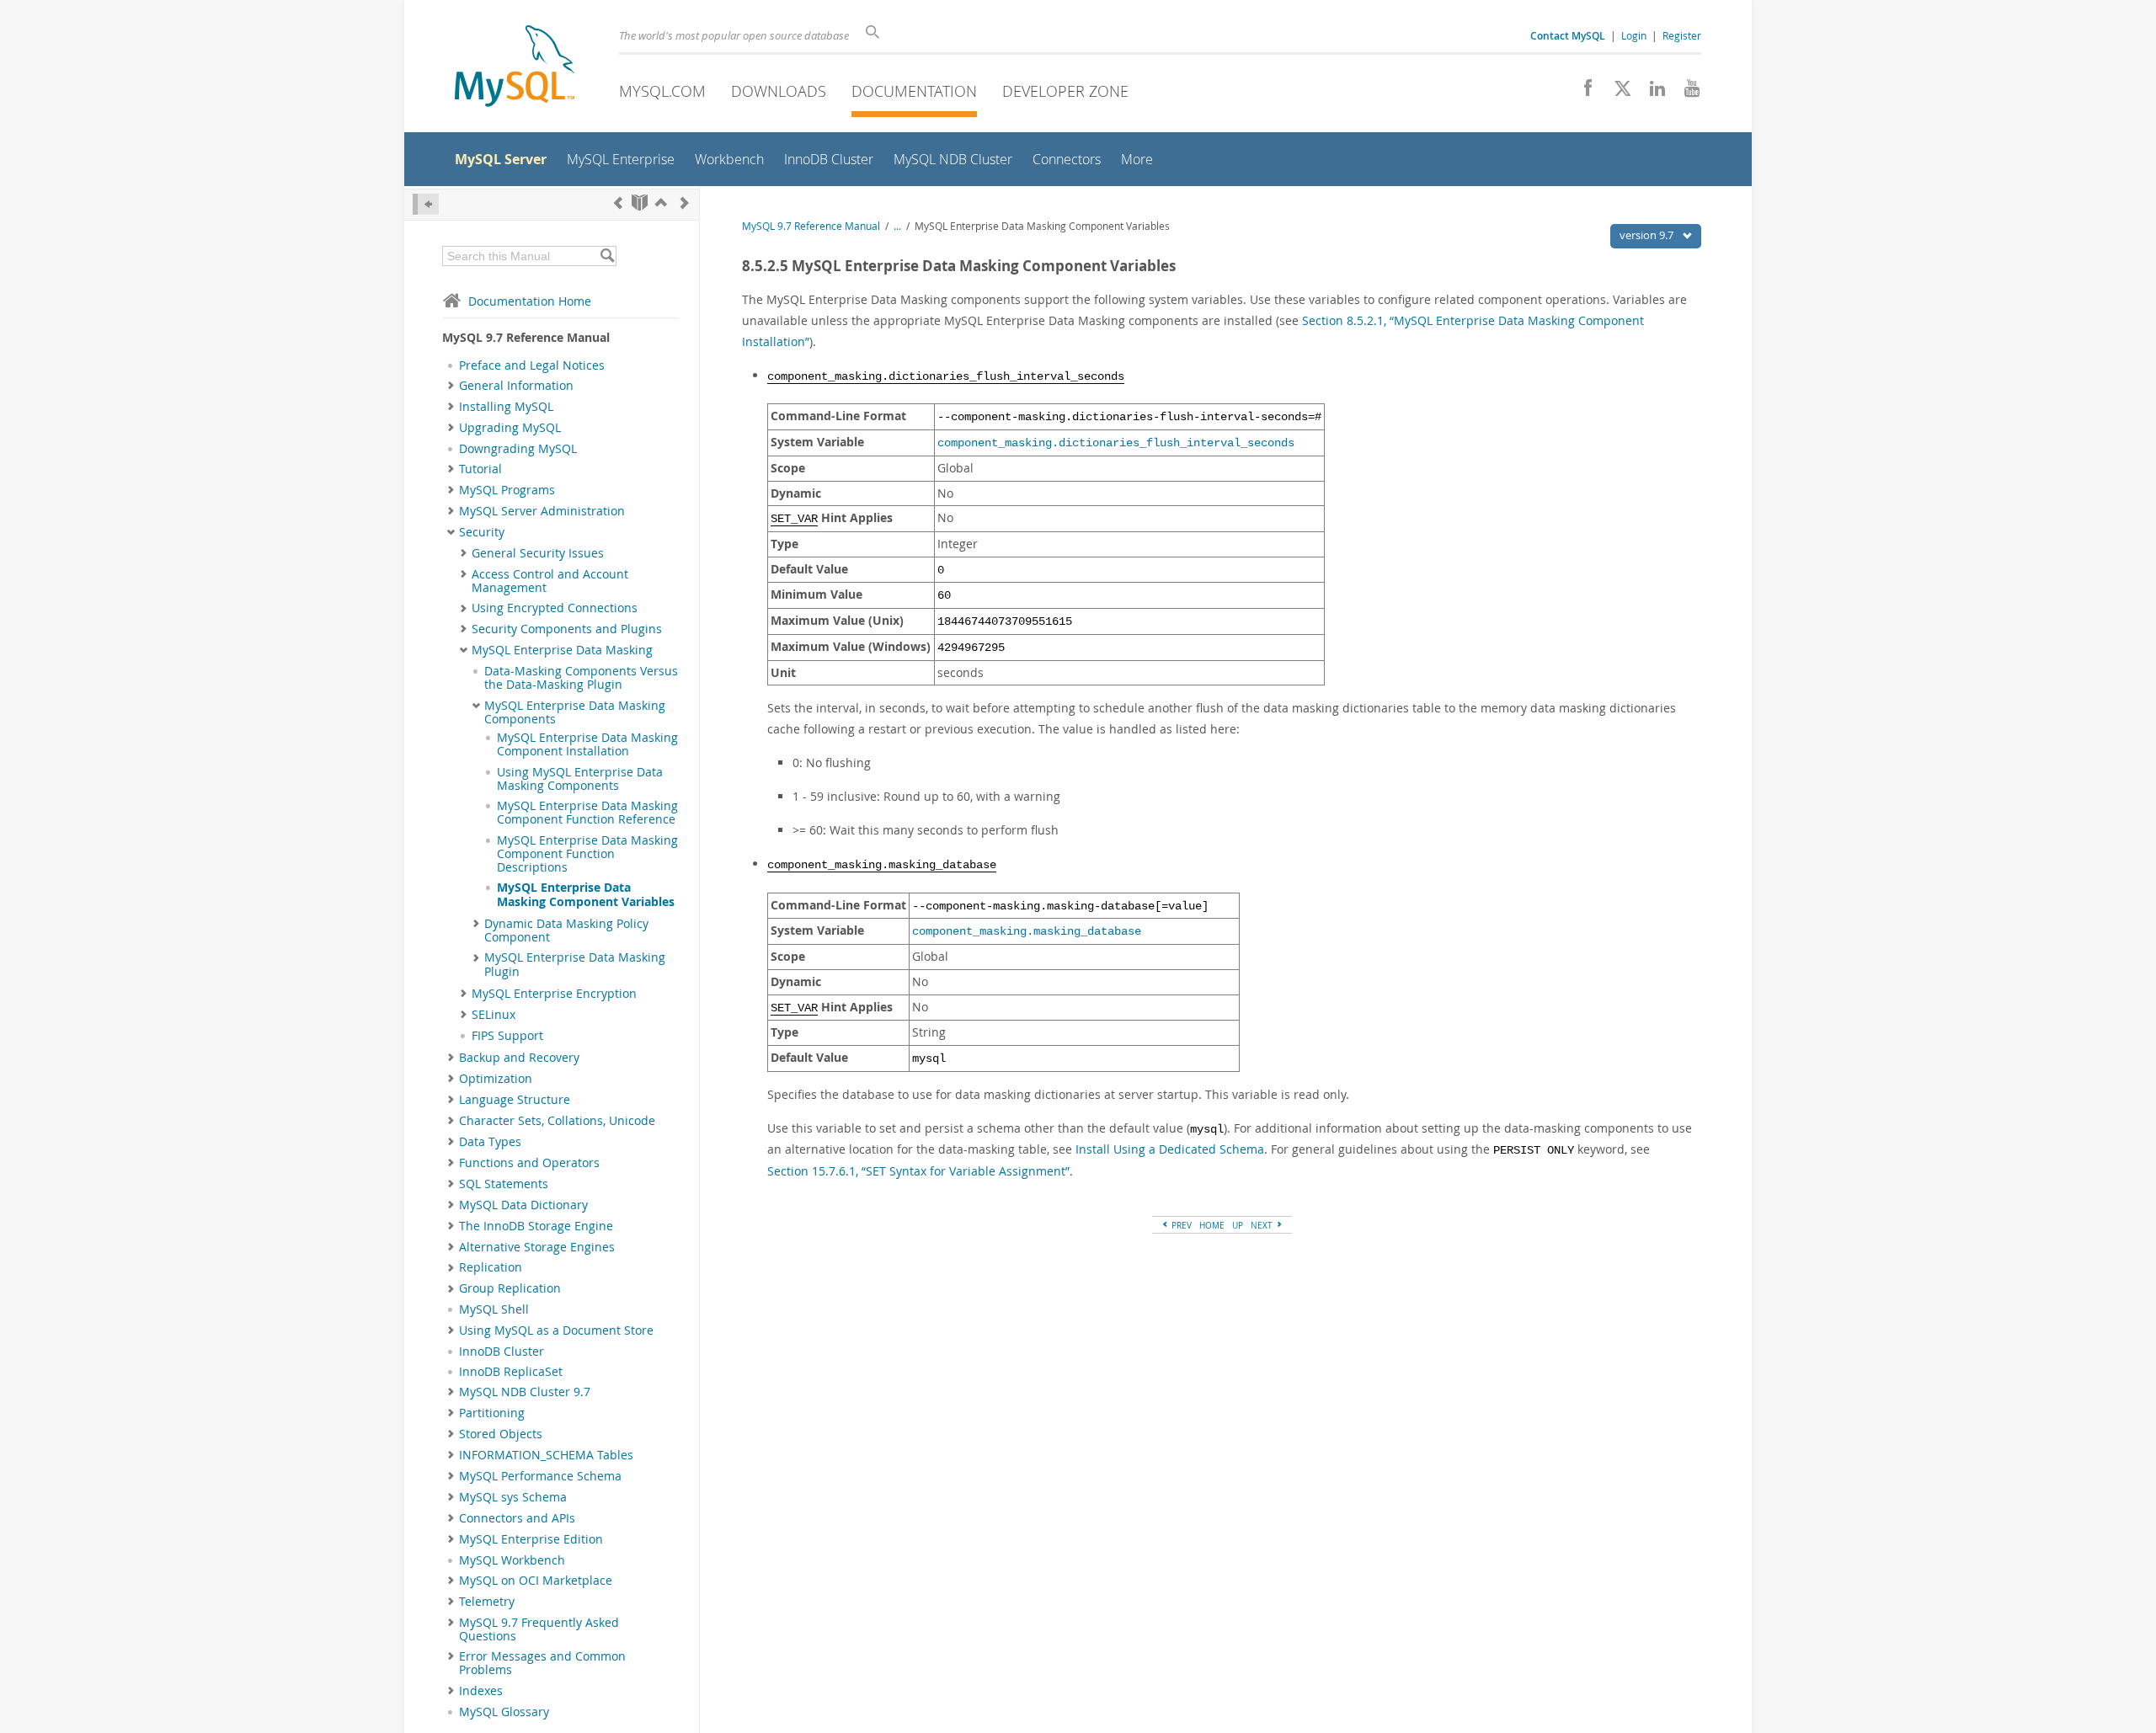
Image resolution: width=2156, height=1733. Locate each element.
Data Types (490, 1142)
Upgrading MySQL (510, 428)
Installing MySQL (506, 407)
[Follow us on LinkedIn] (1651, 93)
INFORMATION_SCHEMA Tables (546, 1455)
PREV (1180, 1225)
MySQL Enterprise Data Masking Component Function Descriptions (587, 854)
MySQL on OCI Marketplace (536, 1581)
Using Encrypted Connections (555, 608)
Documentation (914, 91)
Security (482, 532)
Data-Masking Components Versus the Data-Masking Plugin (581, 678)
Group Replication (510, 1288)
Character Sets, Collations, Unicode (557, 1121)
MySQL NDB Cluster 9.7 (525, 1392)
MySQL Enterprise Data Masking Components (575, 712)
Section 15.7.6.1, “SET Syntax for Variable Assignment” (918, 1171)
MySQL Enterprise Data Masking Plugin (575, 964)
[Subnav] (451, 386)
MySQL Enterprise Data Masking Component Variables (586, 894)
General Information (516, 386)
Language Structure (515, 1100)
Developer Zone (1065, 91)
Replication (491, 1267)
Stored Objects (501, 1434)
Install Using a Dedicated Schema (1170, 1149)
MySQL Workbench (512, 1560)
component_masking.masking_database (1027, 932)
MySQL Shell (494, 1309)
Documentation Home (530, 301)
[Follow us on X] (1617, 93)
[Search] (607, 256)
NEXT (1263, 1225)
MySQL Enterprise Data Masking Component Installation (587, 744)
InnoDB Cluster (502, 1352)
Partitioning (492, 1413)
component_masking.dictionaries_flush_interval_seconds (1116, 443)
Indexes (481, 1691)
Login (1634, 35)
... (897, 226)
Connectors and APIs (517, 1518)
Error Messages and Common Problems (542, 1663)
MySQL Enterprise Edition (531, 1539)
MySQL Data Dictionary (523, 1205)
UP (1238, 1225)
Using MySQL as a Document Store (556, 1330)
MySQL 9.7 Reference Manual (811, 226)
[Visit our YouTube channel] (1686, 93)
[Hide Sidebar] (426, 204)
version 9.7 (1648, 235)
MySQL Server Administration (542, 511)
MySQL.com (662, 91)
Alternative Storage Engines (537, 1247)
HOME (1212, 1225)
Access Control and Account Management (550, 581)
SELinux (494, 1015)
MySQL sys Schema (513, 1497)
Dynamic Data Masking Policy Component (566, 930)
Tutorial (480, 469)
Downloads (779, 91)
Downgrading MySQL (518, 449)
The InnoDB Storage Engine (536, 1226)
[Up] (661, 203)
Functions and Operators (529, 1163)
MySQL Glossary (504, 1712)
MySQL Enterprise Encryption (554, 994)
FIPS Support (507, 1036)
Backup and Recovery (519, 1058)
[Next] (685, 203)
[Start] (640, 203)
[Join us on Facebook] (1582, 93)
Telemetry (487, 1602)
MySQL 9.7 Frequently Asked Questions (539, 1629)
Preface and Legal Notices (532, 365)
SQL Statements (504, 1184)
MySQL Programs (507, 490)
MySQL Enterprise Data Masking (562, 650)
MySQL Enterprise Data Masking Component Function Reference (587, 813)
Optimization (496, 1079)
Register (1682, 35)
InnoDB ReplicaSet (511, 1372)
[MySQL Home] (515, 68)
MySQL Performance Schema (540, 1476)
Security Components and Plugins (567, 629)
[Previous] (618, 203)
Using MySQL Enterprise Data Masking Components (580, 779)
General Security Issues (538, 553)
